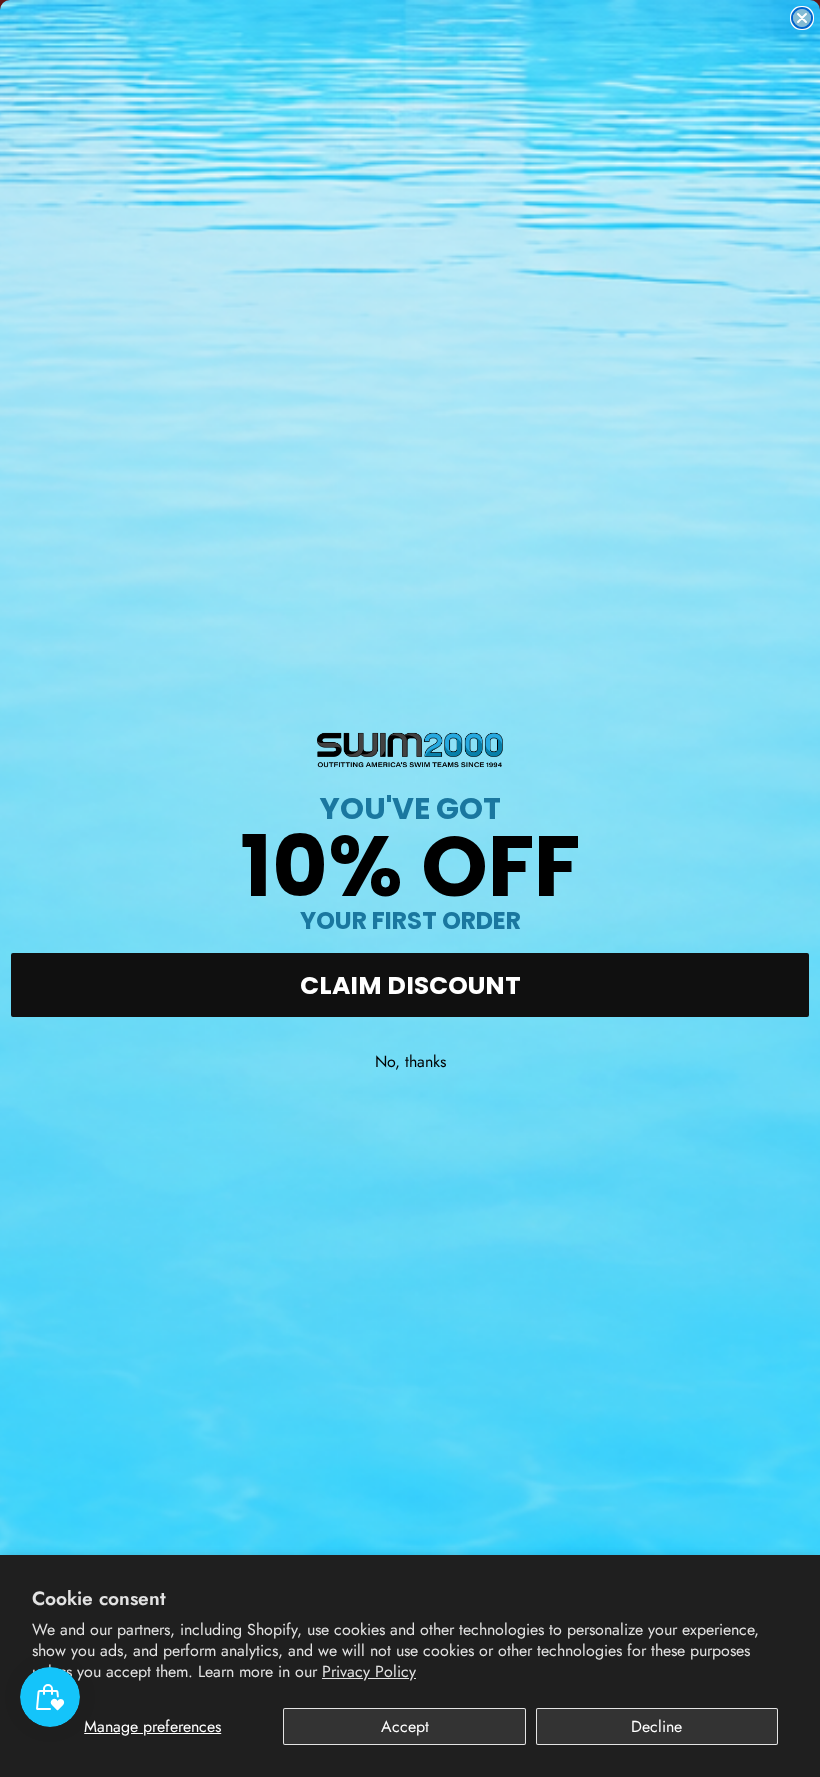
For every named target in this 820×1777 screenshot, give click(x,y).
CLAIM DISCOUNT (410, 985)
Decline (656, 1726)
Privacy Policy (369, 1671)
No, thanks (410, 1061)
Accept (405, 1726)
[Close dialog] (802, 18)
